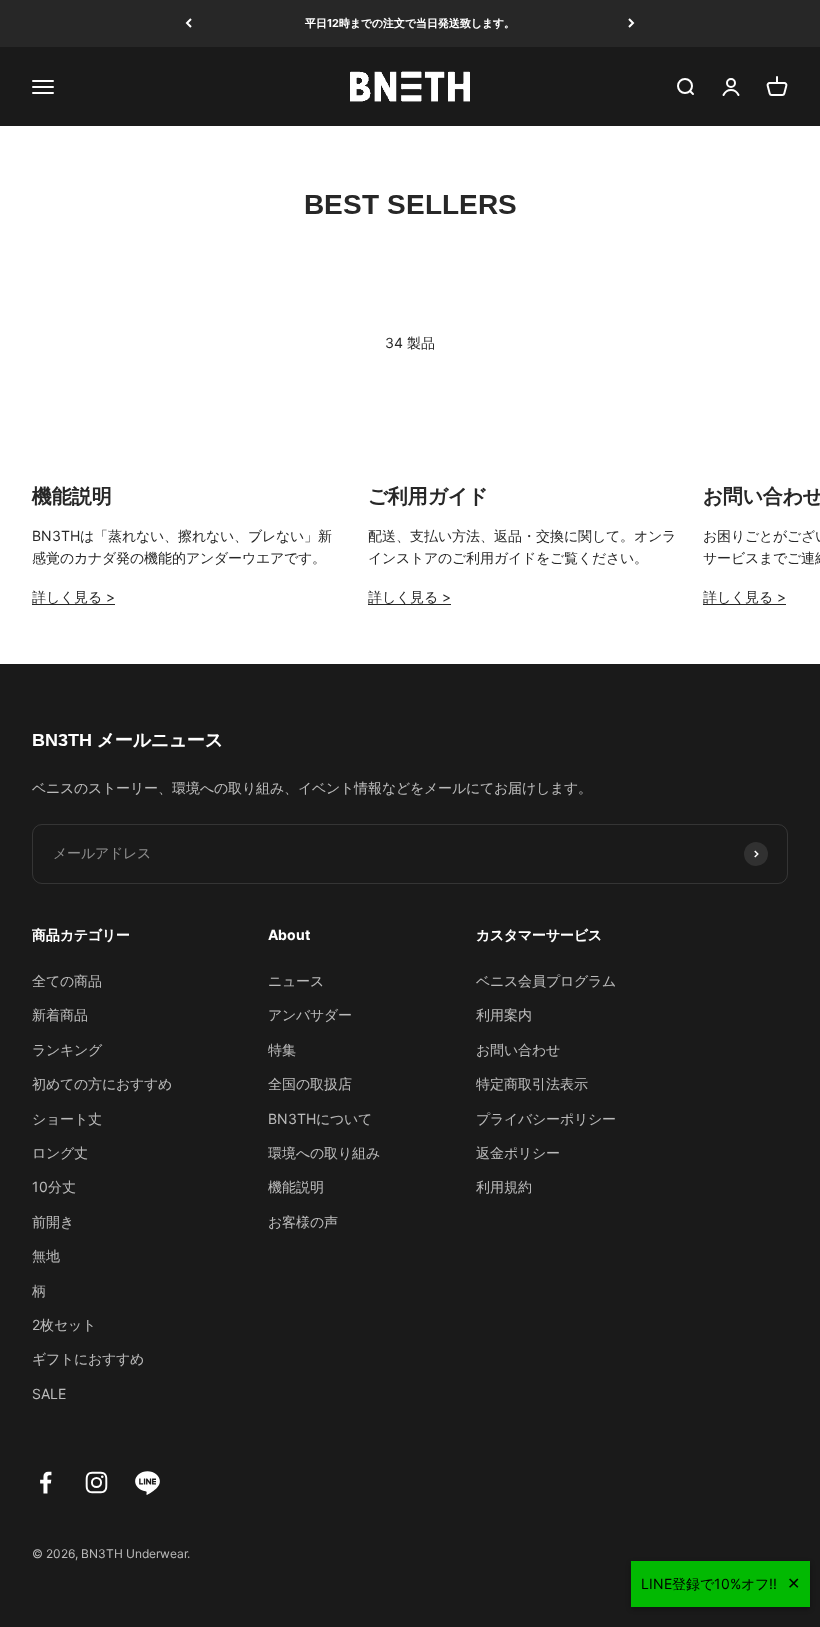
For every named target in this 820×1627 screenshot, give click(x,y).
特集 (282, 1049)
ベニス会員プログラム (546, 980)
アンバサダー (310, 1014)
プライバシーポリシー (546, 1118)
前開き (53, 1221)
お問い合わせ (518, 1049)
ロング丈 (60, 1152)
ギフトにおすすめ (88, 1358)
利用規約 (504, 1186)
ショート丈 (67, 1118)
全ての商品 (67, 980)
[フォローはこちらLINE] (147, 1482)
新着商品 (60, 1014)
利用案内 (504, 1014)
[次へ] (631, 23)
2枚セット (64, 1324)
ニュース (296, 980)
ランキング (67, 1049)
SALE (49, 1393)
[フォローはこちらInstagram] (96, 1482)
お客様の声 (303, 1221)
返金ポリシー (518, 1152)
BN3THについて (320, 1118)
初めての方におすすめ (102, 1083)
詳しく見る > (73, 596)
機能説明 (296, 1186)
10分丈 (54, 1186)
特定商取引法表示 (532, 1083)
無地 (46, 1255)
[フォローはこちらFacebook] (45, 1482)
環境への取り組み (324, 1152)
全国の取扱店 (310, 1083)
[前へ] (188, 23)
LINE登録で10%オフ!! (709, 1583)
